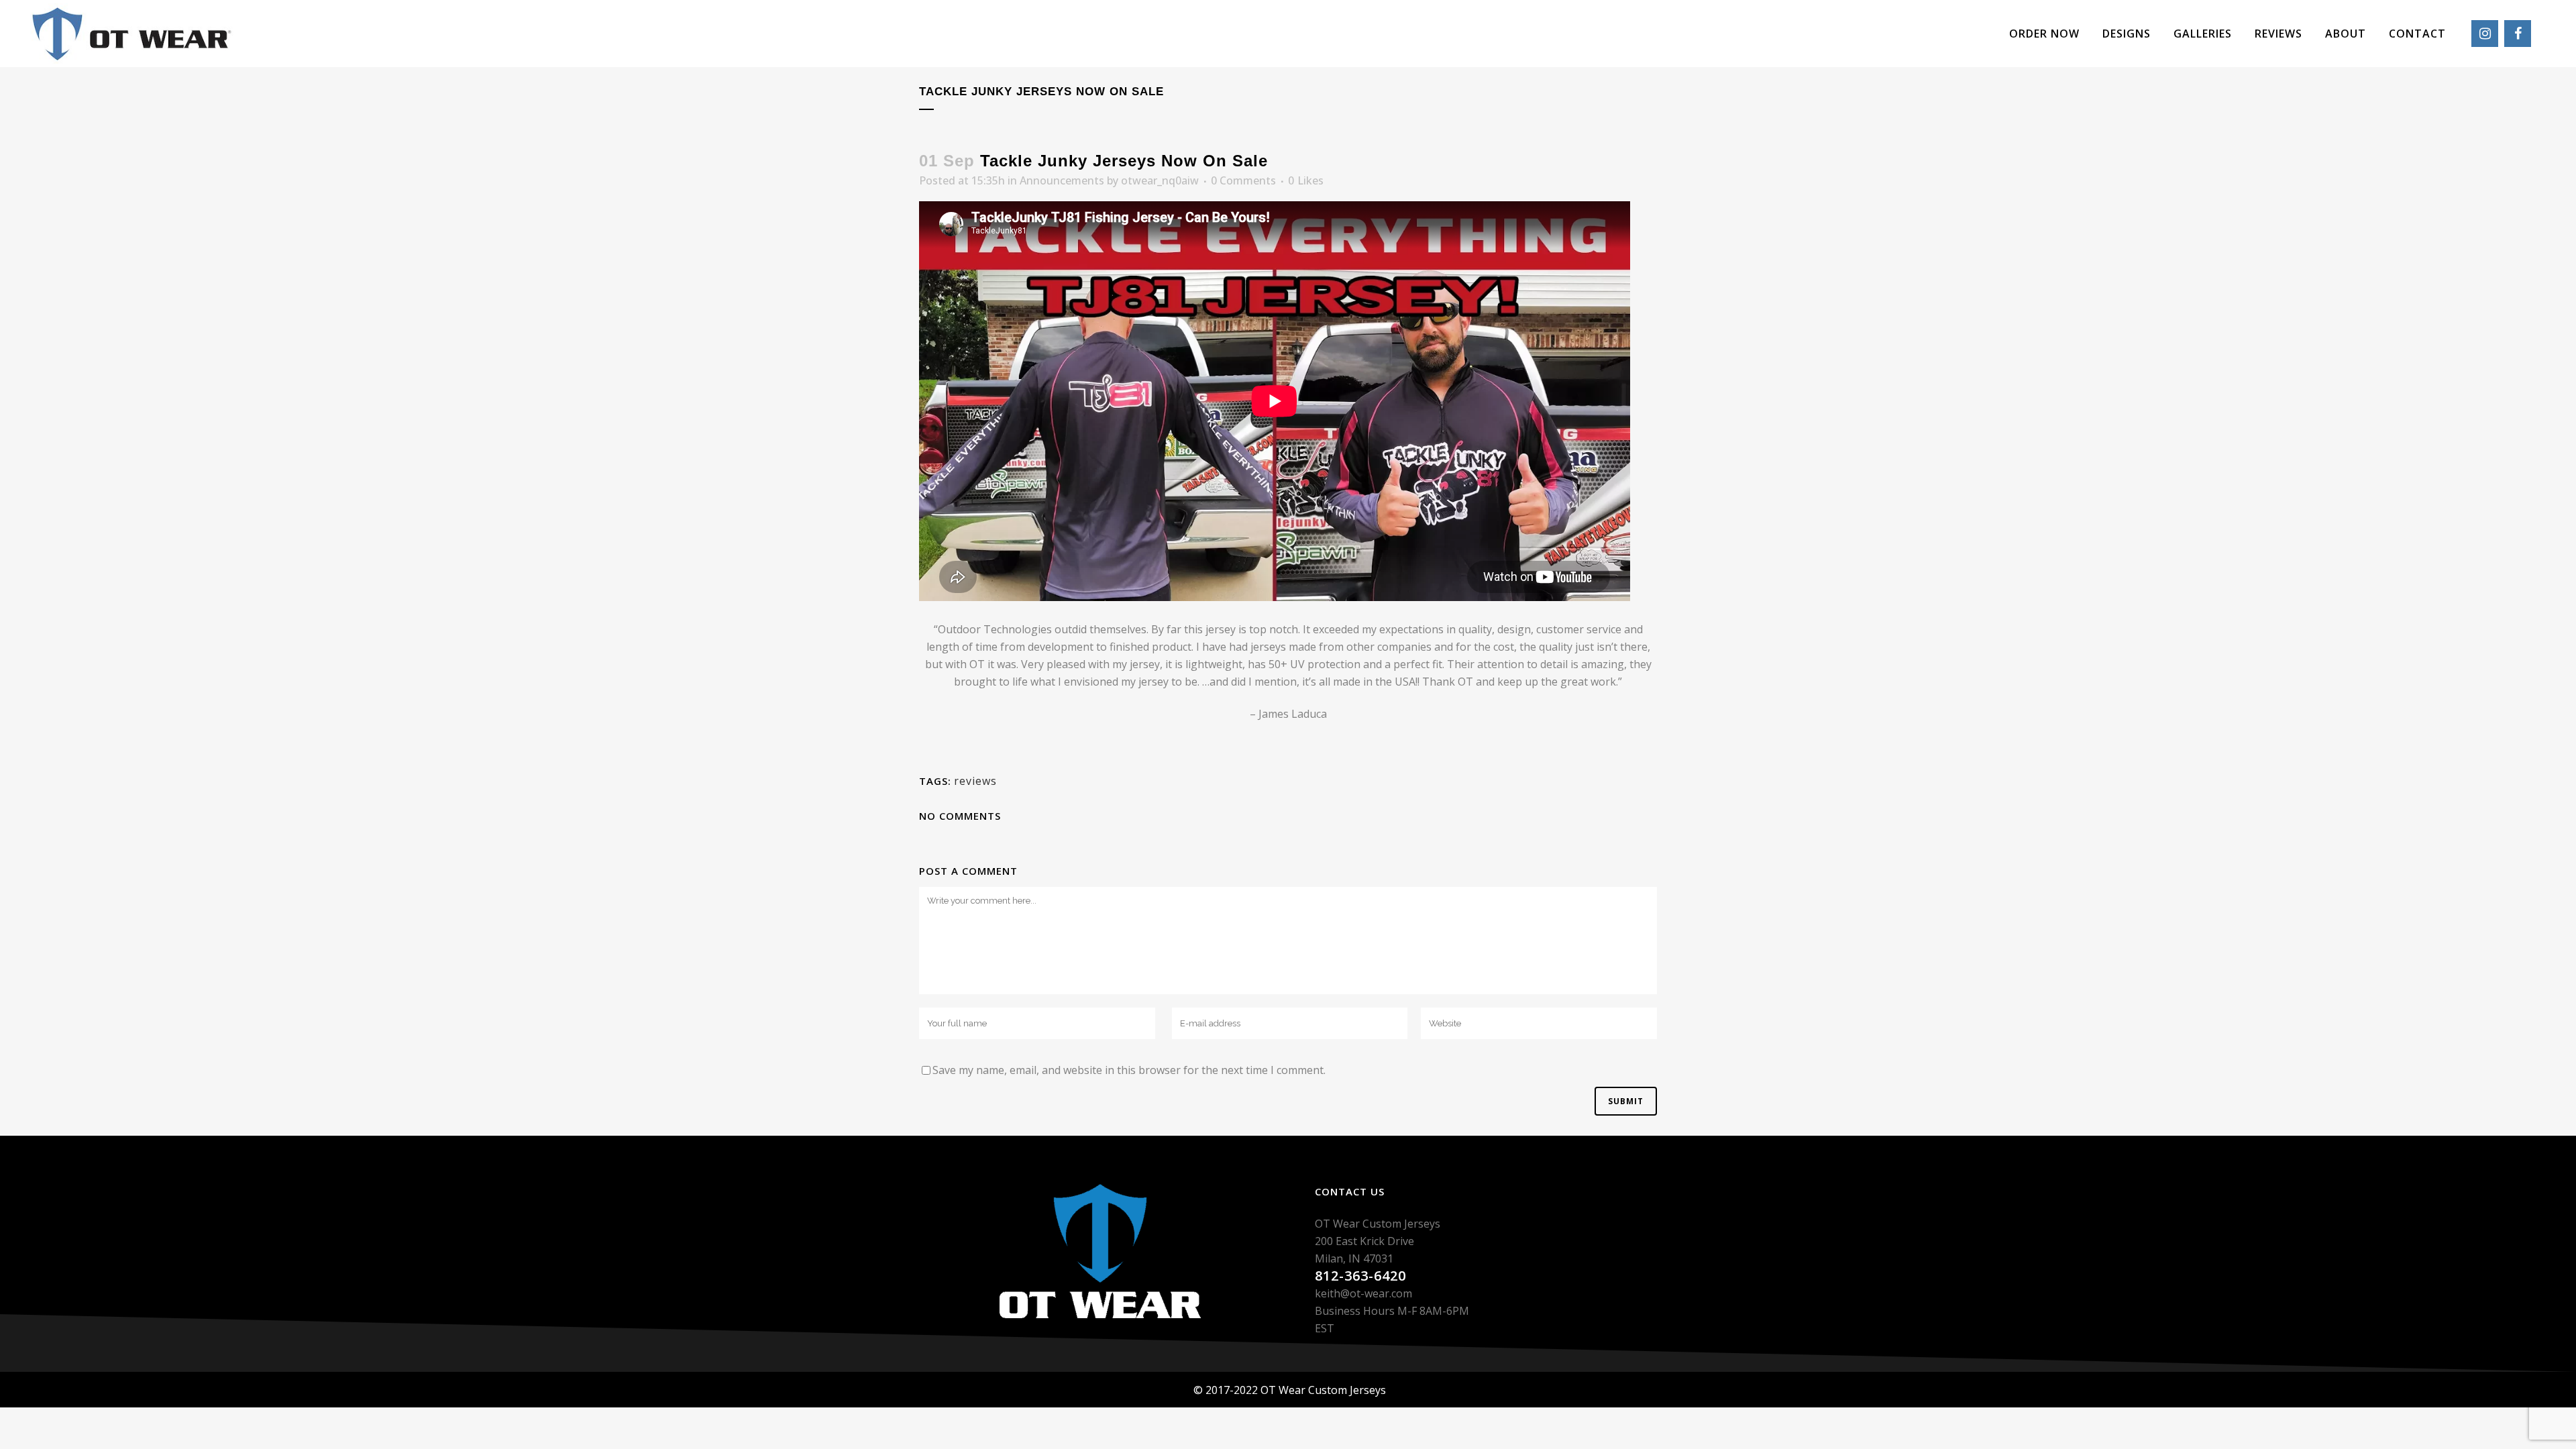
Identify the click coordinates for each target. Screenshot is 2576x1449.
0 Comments (1243, 180)
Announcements (1062, 180)
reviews (975, 781)
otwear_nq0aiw (1160, 180)
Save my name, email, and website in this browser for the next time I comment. (1129, 1070)
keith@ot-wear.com (1363, 1293)
